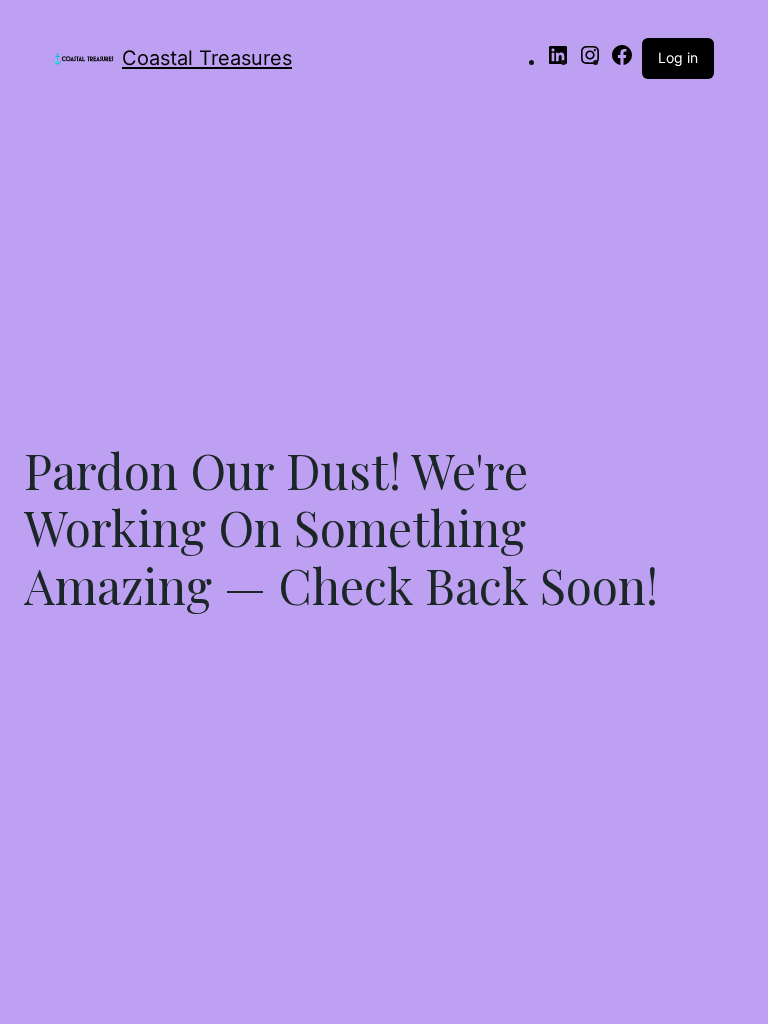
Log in (678, 57)
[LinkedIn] (558, 61)
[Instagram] (590, 61)
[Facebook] (622, 61)
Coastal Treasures (207, 58)
